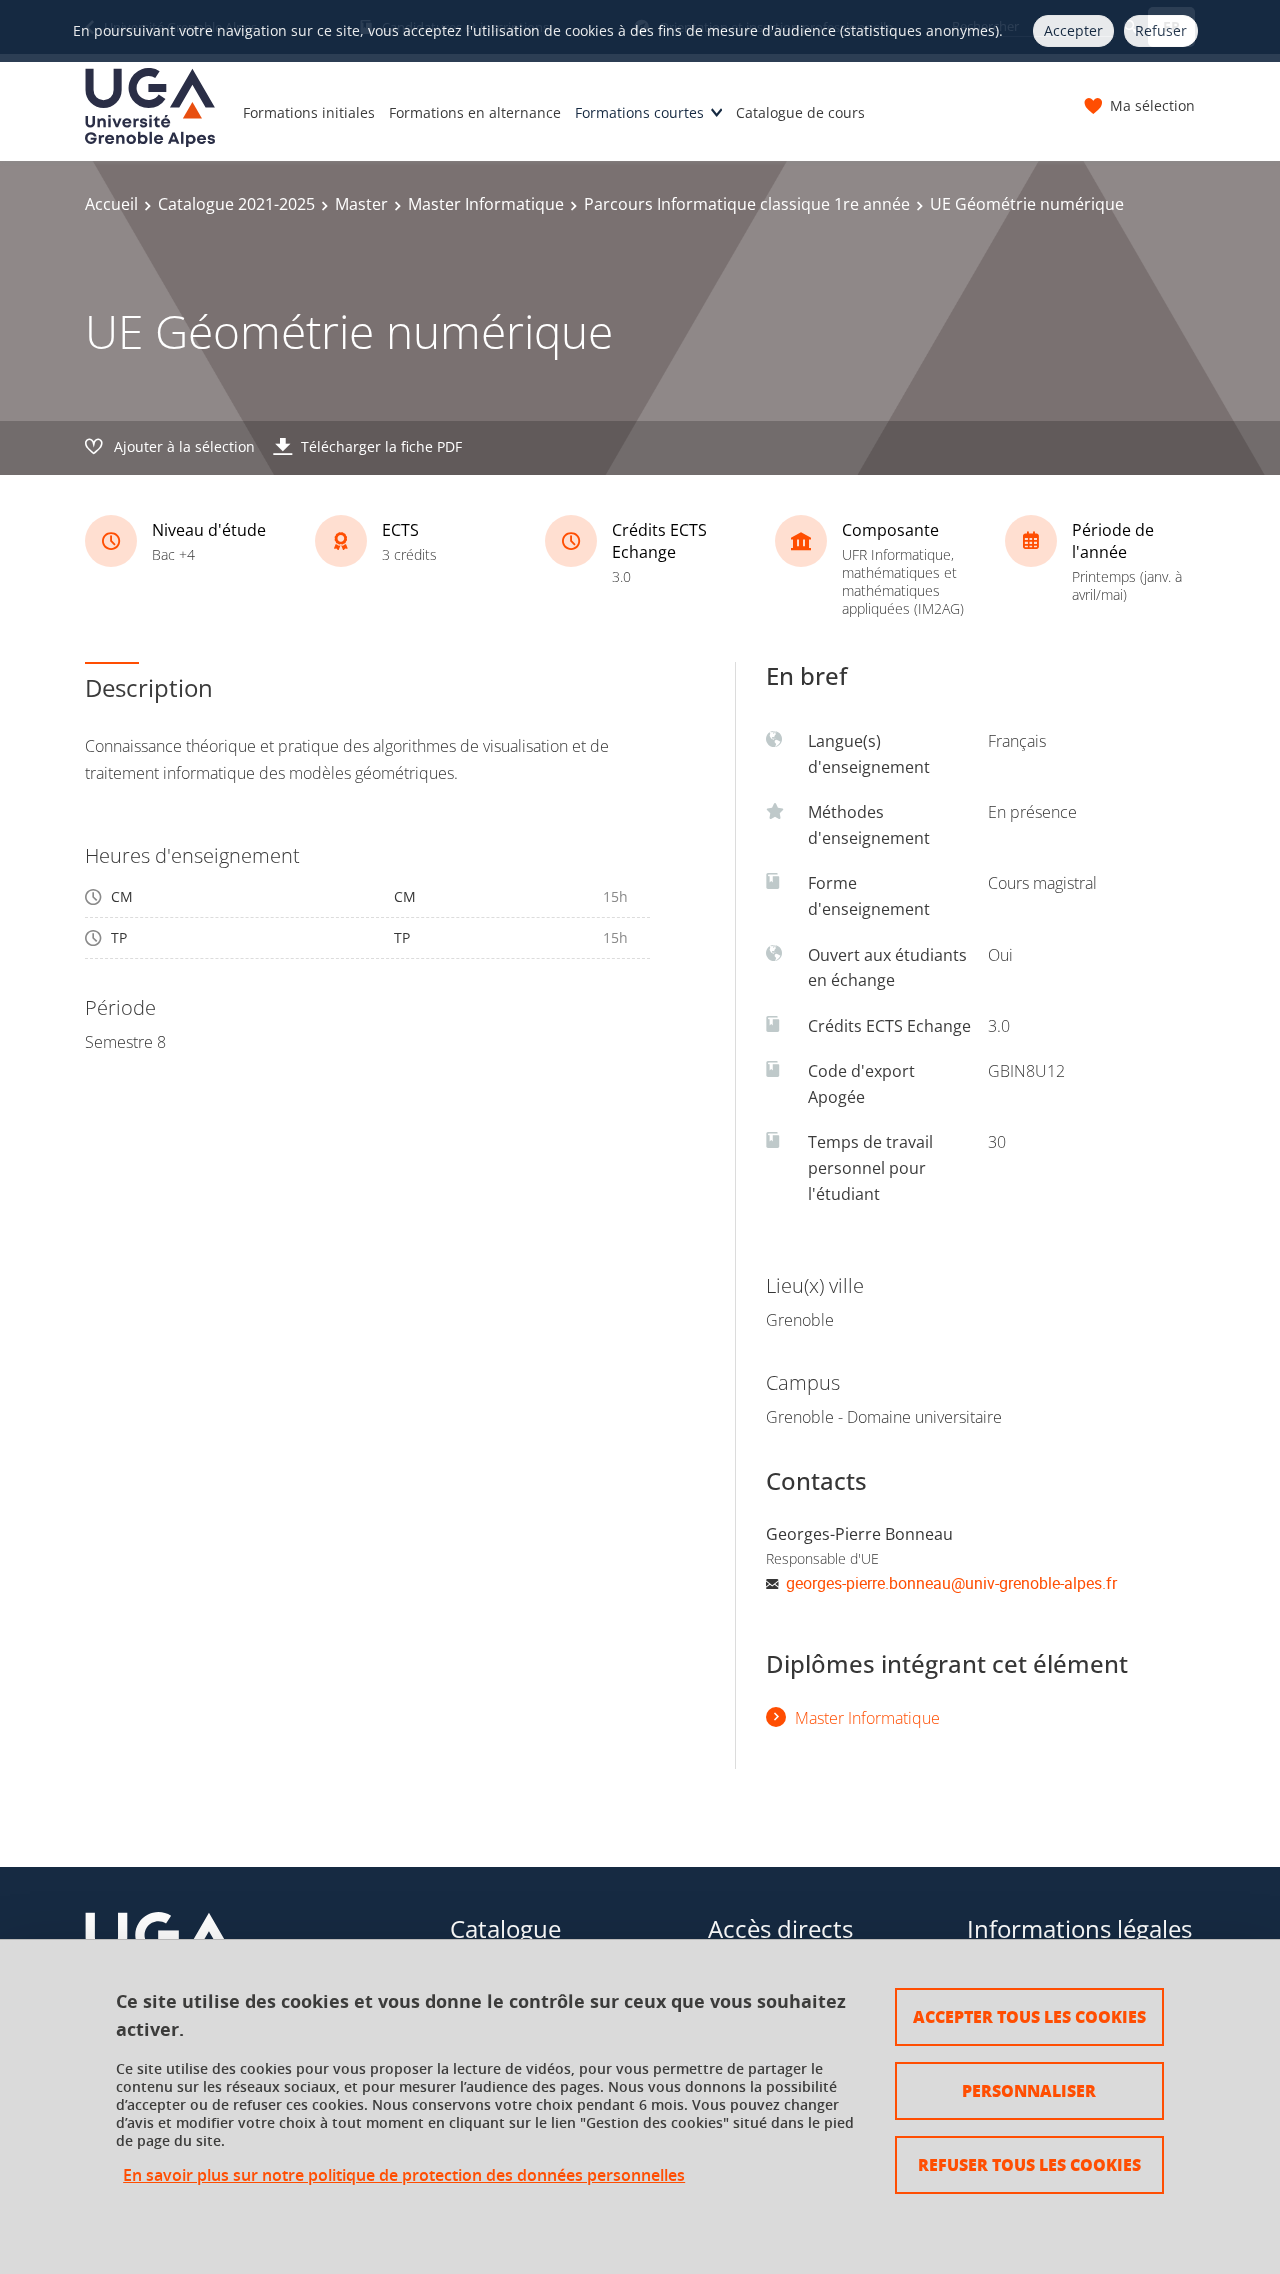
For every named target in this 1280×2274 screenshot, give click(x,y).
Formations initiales (309, 112)
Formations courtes (639, 112)
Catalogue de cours (800, 112)
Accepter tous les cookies (1029, 2016)
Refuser (1161, 30)
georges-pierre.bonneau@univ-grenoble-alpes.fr (951, 1583)
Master (361, 204)
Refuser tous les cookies (1029, 2164)
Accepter (1073, 30)
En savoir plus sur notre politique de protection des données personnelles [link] (404, 2175)
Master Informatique (486, 204)
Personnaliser (1029, 2090)
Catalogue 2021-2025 (236, 204)
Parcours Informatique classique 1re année (747, 204)
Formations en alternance (475, 112)
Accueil (111, 204)
